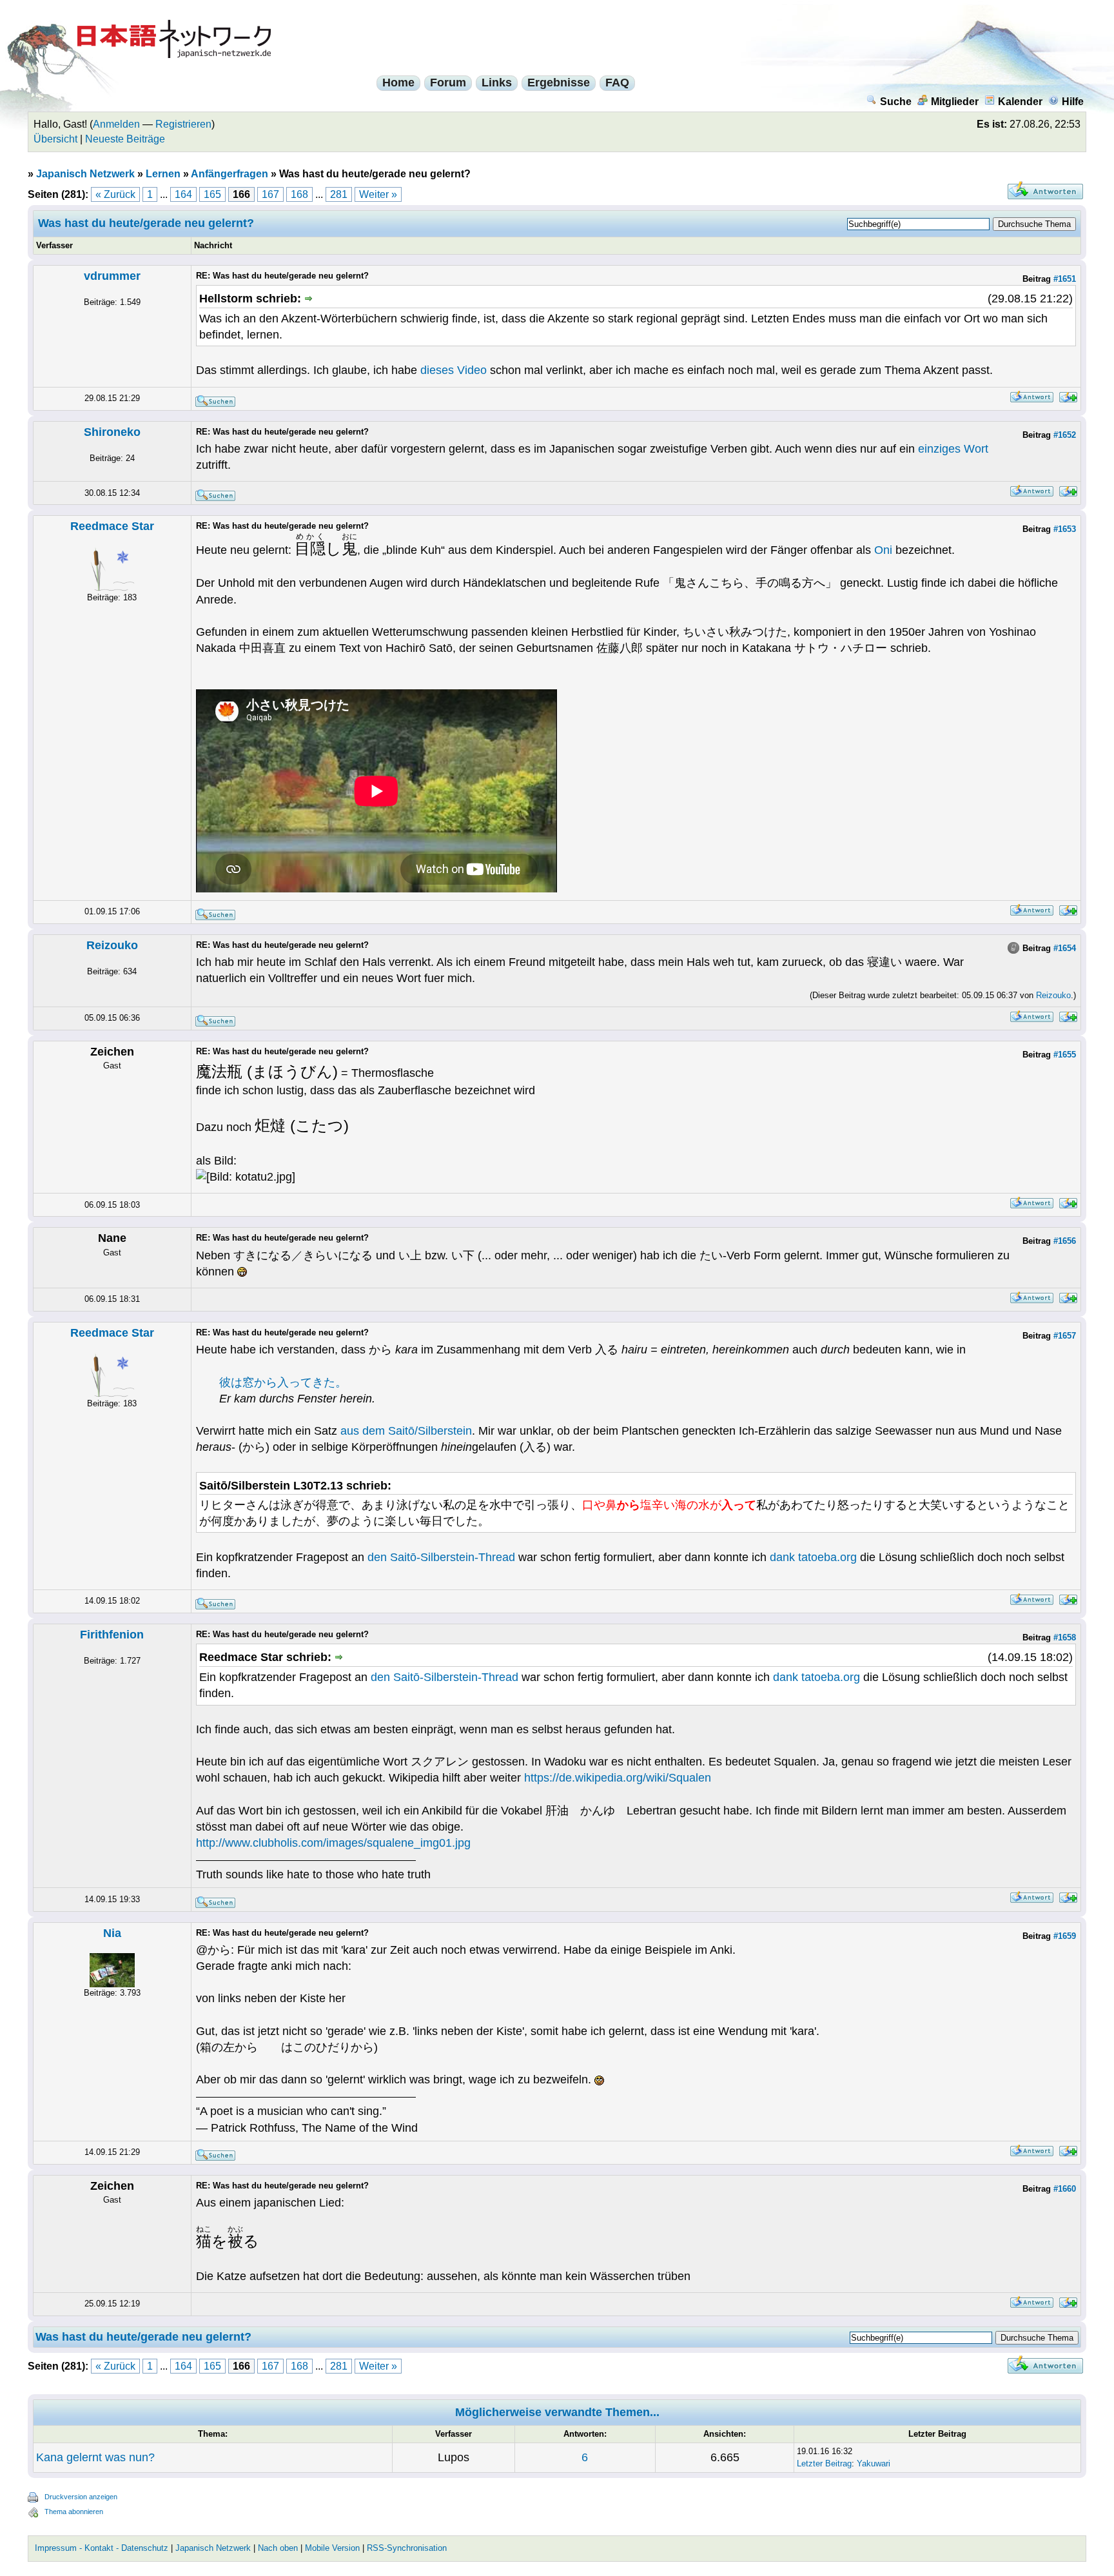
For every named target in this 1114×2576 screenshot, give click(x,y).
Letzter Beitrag (824, 2463)
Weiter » (378, 194)
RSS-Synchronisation (407, 2548)
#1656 (1065, 1241)
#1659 (1065, 1936)
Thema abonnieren (74, 2512)
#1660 (1065, 2189)
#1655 (1065, 1055)
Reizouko (112, 945)
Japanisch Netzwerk (85, 174)
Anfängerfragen (230, 174)
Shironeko (112, 432)
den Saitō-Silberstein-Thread (441, 1557)
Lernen (163, 174)
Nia (112, 1933)
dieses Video (454, 370)
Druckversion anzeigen (81, 2497)
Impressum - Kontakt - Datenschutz (102, 2548)
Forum (448, 83)
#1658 (1065, 1637)
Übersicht (55, 139)
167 (270, 194)
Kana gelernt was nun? (95, 2457)
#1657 (1065, 1336)
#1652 (1065, 435)
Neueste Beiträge (125, 139)
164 (183, 194)
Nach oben (278, 2548)
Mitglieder (955, 102)
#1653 (1065, 529)
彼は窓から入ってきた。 (283, 1382)
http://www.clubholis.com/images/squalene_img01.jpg (333, 1843)
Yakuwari (874, 2463)
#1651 (1065, 279)
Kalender (1020, 102)
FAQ (617, 83)
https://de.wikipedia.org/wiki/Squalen (618, 1778)
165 (212, 194)
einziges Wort (953, 449)
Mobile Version (332, 2548)
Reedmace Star (112, 526)
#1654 (1065, 948)
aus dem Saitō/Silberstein (406, 1431)
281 (339, 194)
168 (299, 194)
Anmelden (116, 124)
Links (497, 83)
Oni (883, 550)
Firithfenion (112, 1635)
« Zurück (115, 194)
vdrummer (112, 276)
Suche (896, 102)
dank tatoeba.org (813, 1557)
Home (398, 83)
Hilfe (1073, 102)
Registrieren (183, 124)
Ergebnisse (559, 83)
